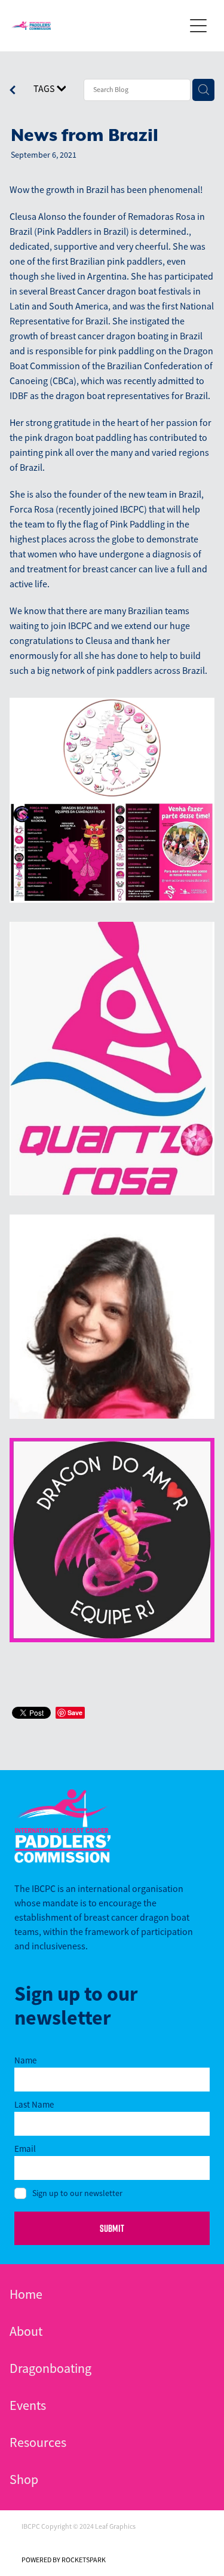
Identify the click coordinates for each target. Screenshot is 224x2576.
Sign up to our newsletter (77, 2193)
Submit (112, 2228)
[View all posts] (13, 91)
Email (25, 2149)
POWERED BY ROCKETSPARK (64, 2560)
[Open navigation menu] (198, 26)
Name (25, 2060)
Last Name (34, 2104)
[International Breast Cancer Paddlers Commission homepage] (98, 26)
